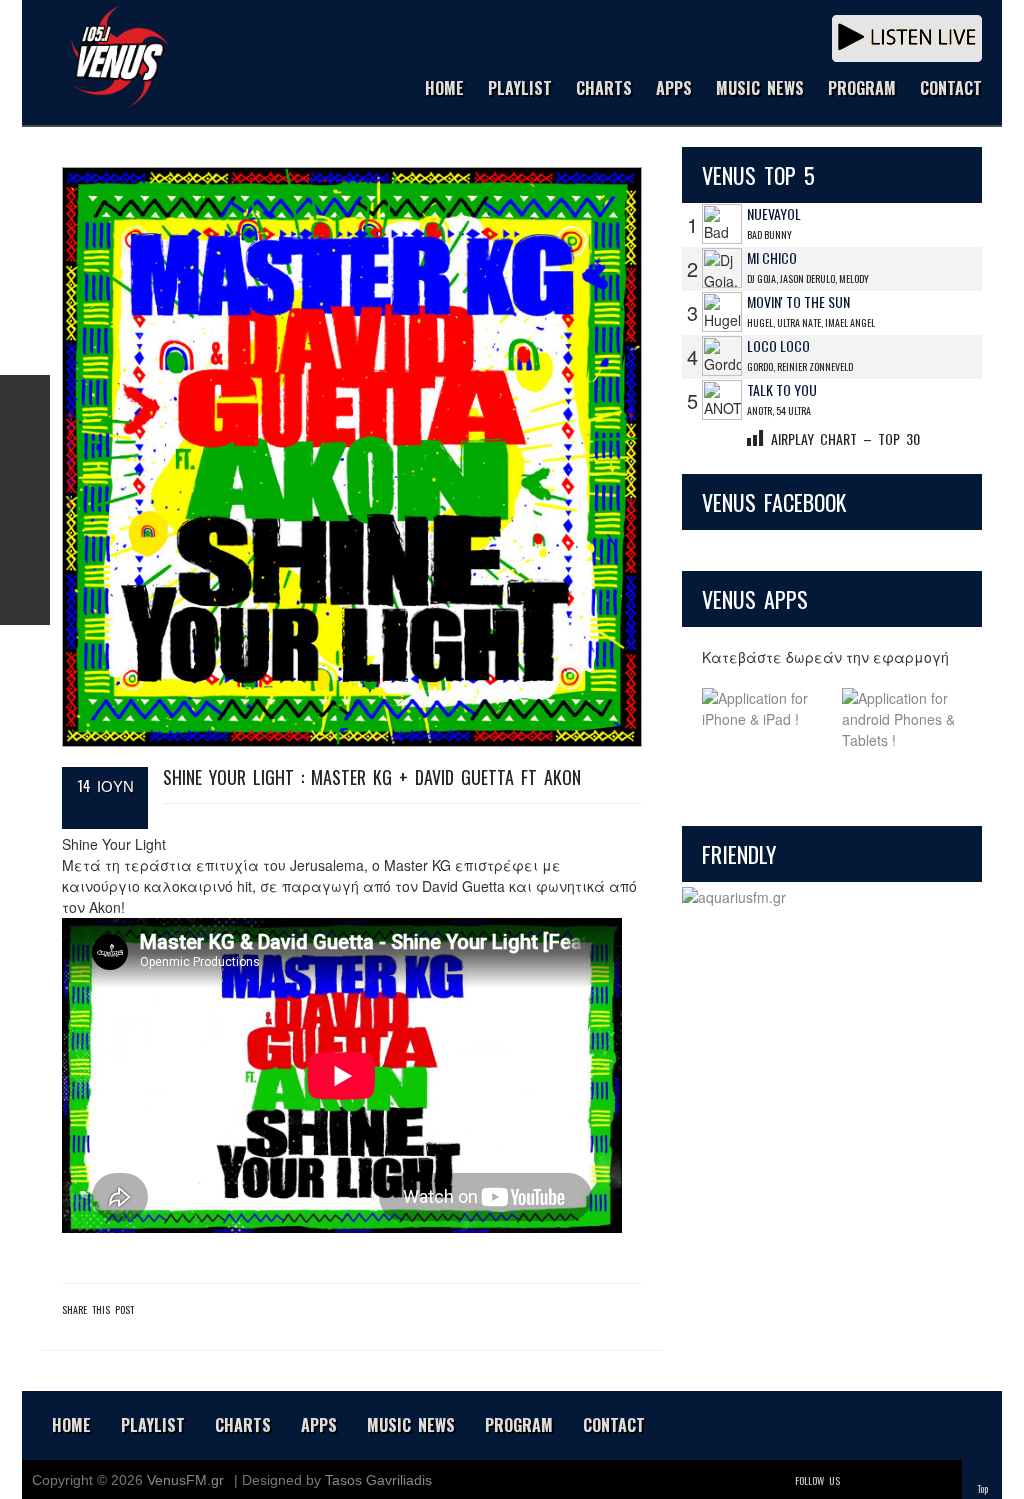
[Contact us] (25, 600)
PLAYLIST (520, 89)
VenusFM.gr (185, 1480)
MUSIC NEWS (760, 89)
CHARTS (604, 89)
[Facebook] (886, 1480)
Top (982, 1488)
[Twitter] (858, 1480)
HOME (444, 89)
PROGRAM (862, 89)
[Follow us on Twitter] (25, 450)
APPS (674, 89)
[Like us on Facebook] (25, 400)
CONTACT (951, 89)
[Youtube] (942, 1480)
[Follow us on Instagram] (25, 500)
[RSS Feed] (25, 550)
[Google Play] (902, 719)
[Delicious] (914, 1480)
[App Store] (762, 719)
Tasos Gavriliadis (378, 1480)
